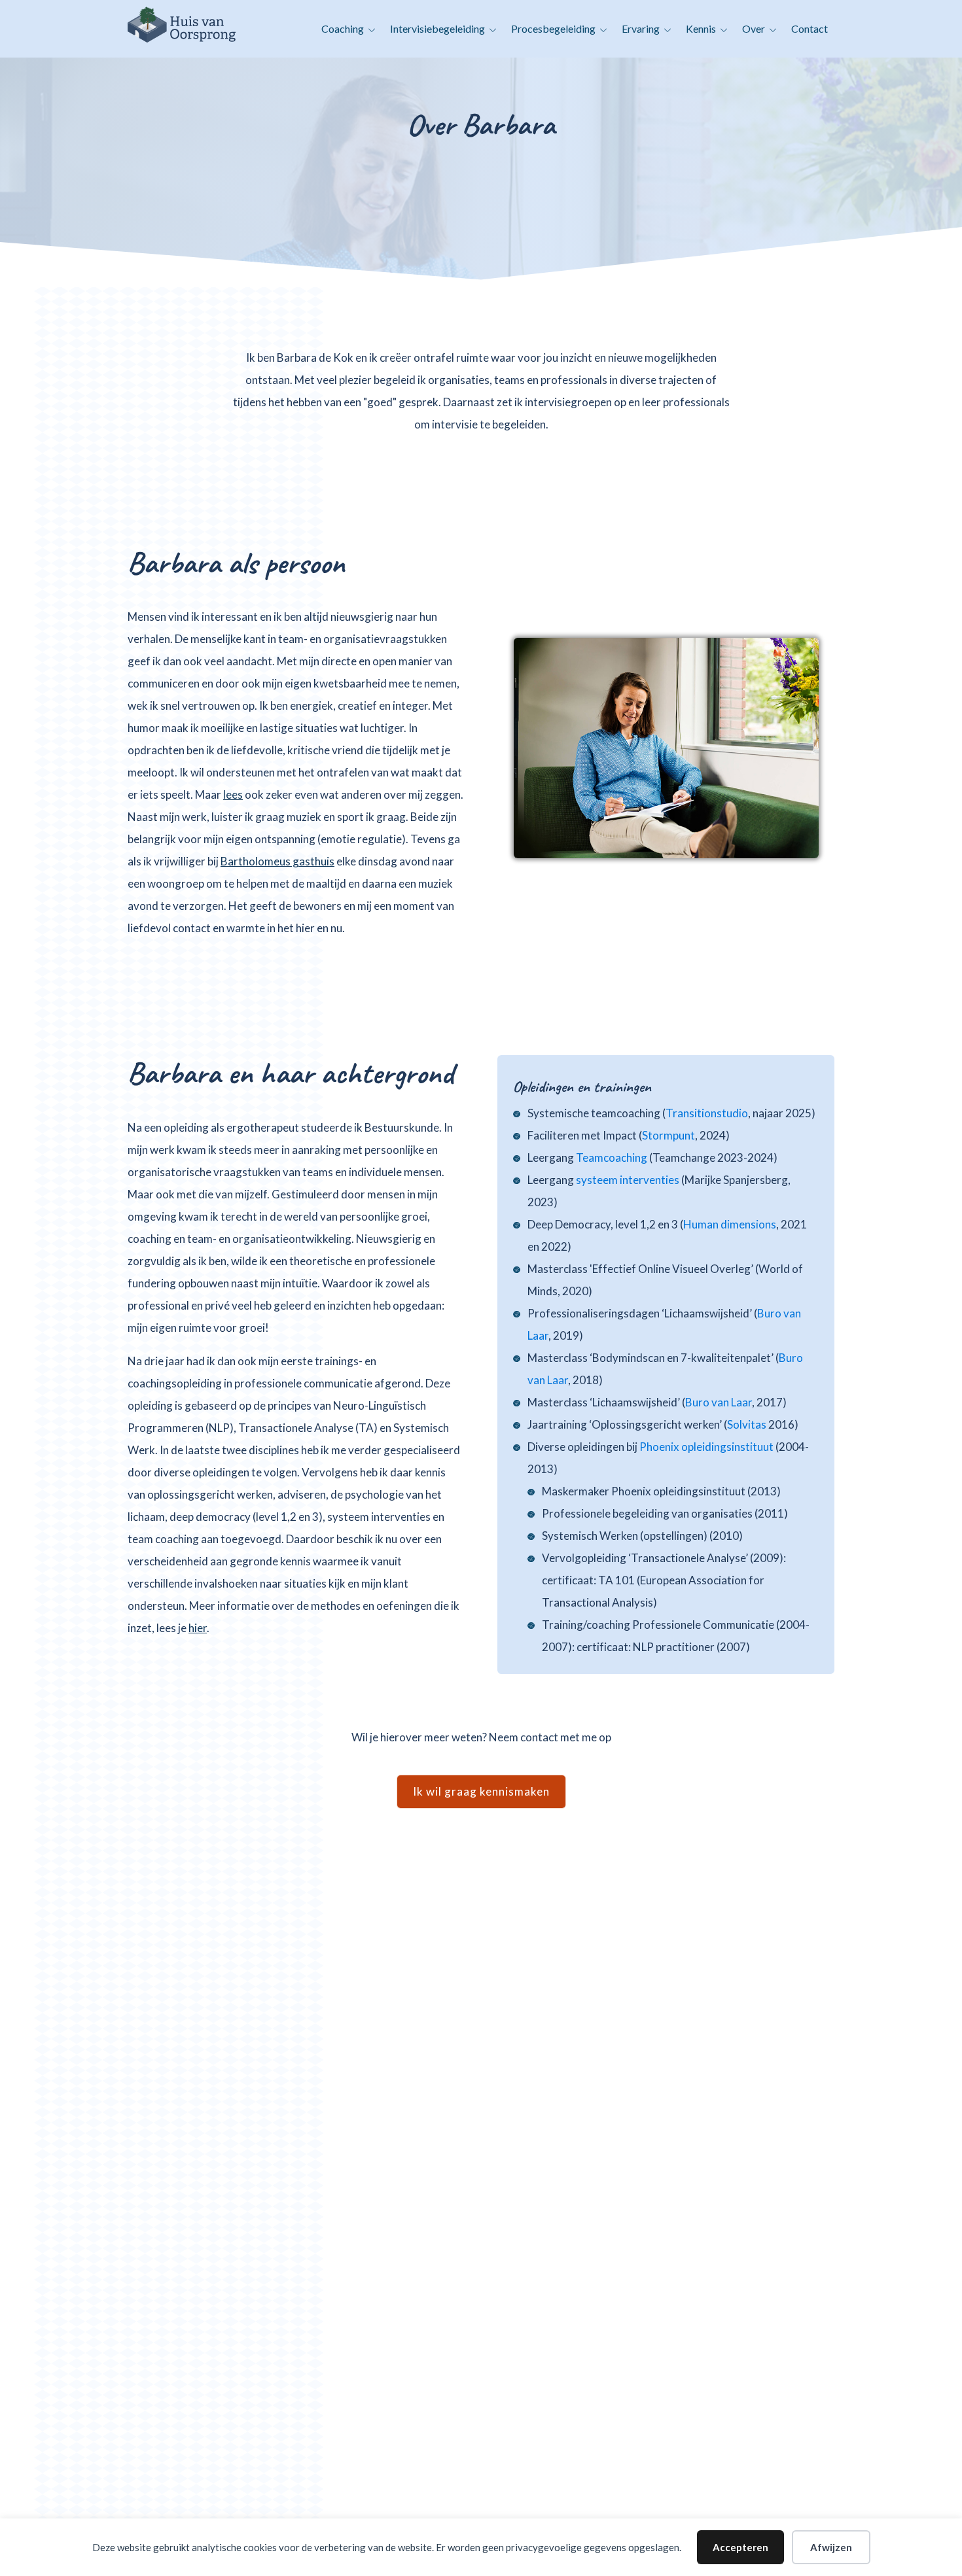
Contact (810, 28)
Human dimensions (730, 1224)
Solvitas (747, 1424)
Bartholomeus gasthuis (277, 861)
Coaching (343, 28)
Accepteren (740, 2547)
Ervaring (641, 28)
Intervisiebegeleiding (437, 28)
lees (233, 794)
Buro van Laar (719, 1402)
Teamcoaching (612, 1157)
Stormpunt (668, 1135)
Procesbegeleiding (553, 28)
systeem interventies (628, 1180)
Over (754, 28)
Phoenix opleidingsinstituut (706, 1447)
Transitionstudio (707, 1113)
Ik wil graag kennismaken (481, 1791)
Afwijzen (831, 2547)
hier (198, 1628)
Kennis (701, 28)
